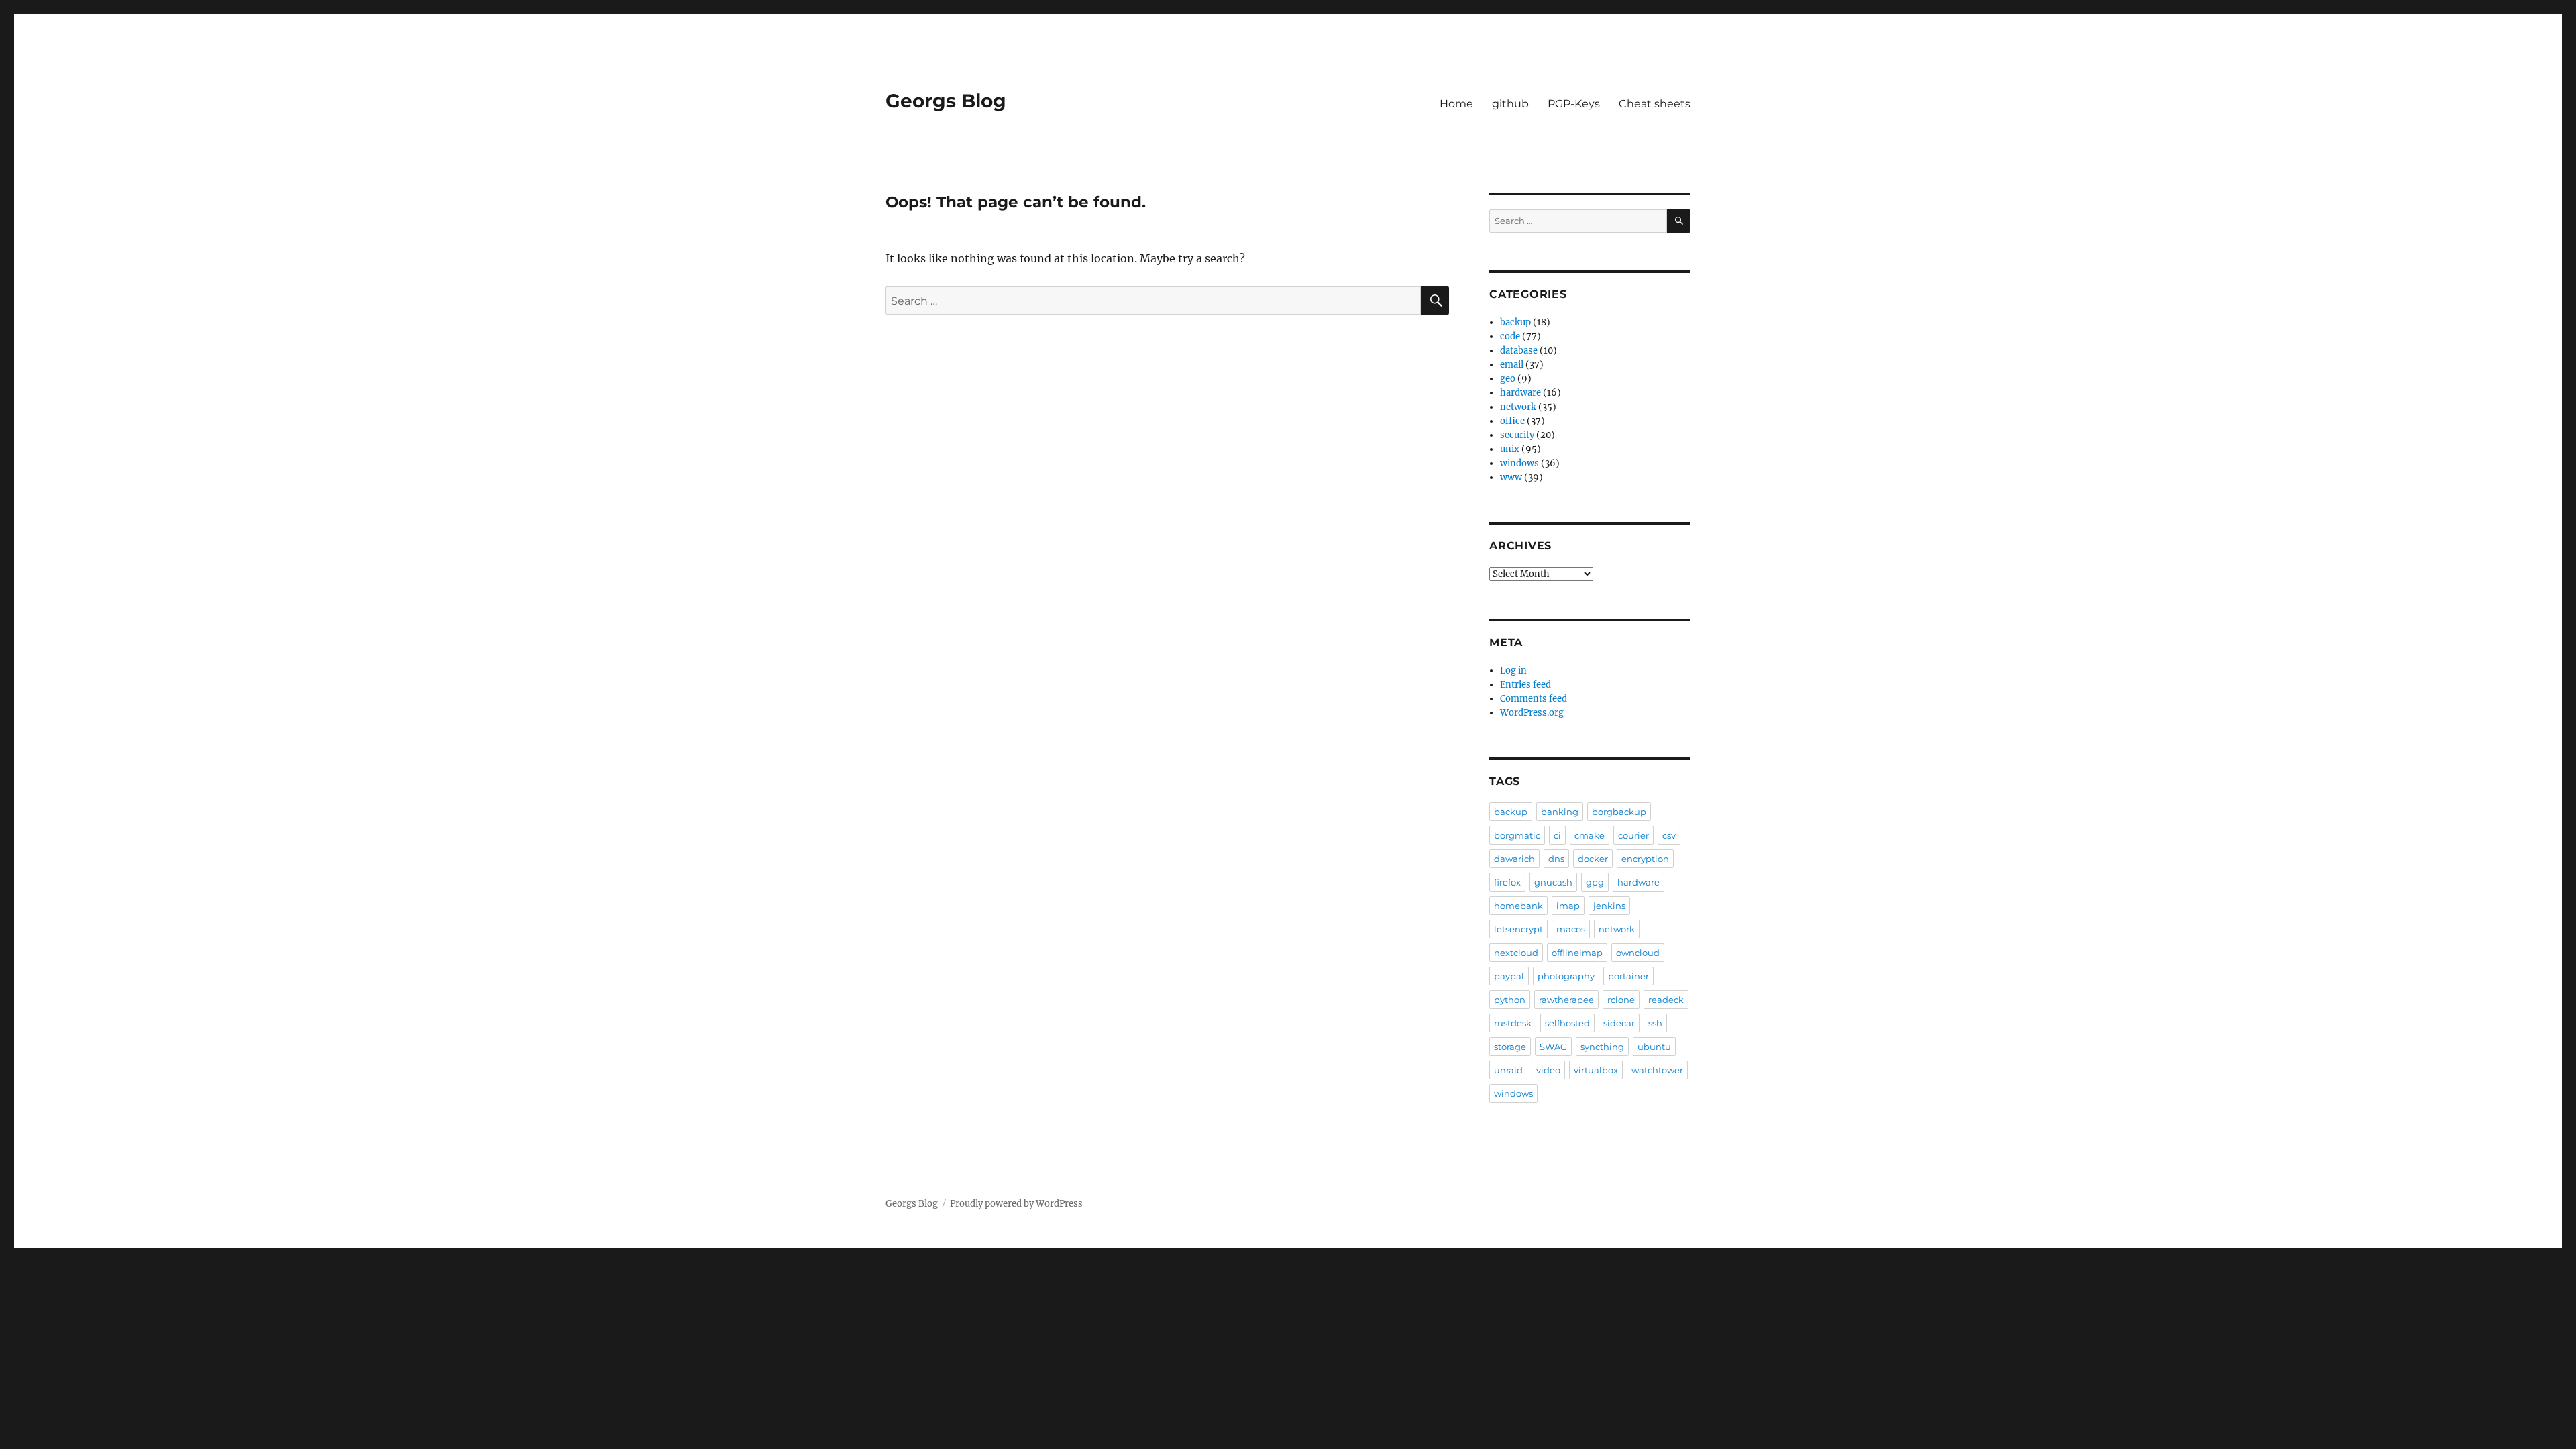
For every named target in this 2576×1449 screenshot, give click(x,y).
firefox (1507, 882)
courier (1633, 835)
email (1512, 365)
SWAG (1553, 1046)
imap (1568, 906)
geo (1508, 379)
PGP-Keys (1574, 104)
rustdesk (1513, 1023)
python (1510, 1000)
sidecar (1619, 1023)
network (1518, 407)
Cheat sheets (1655, 104)
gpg (1595, 882)
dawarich (1514, 859)
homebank (1518, 906)
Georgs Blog (946, 101)
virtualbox (1596, 1070)
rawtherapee (1566, 1000)
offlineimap (1577, 953)
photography (1566, 976)
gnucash (1553, 882)
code (1510, 336)
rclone (1621, 1000)
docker (1593, 859)
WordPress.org (1532, 713)
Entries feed (1525, 685)
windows (1519, 463)
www (1511, 477)
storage (1510, 1046)
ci (1557, 835)
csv (1669, 835)
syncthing (1602, 1046)
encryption (1645, 859)
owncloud (1638, 953)
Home (1456, 104)
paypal (1509, 976)
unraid (1508, 1070)
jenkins (1609, 906)
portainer (1628, 976)
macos (1571, 929)
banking (1560, 812)
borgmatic (1517, 835)
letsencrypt (1518, 929)
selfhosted (1567, 1023)
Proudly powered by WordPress (1016, 1204)
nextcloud (1516, 953)
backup (1515, 322)
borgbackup (1619, 812)
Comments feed (1534, 699)
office (1512, 421)
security (1517, 435)
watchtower (1657, 1070)
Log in (1513, 670)
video (1548, 1070)
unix (1510, 449)
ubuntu (1654, 1046)
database (1519, 351)
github (1510, 104)
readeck (1666, 1000)
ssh (1655, 1023)
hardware (1520, 393)
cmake (1590, 835)
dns (1556, 859)
